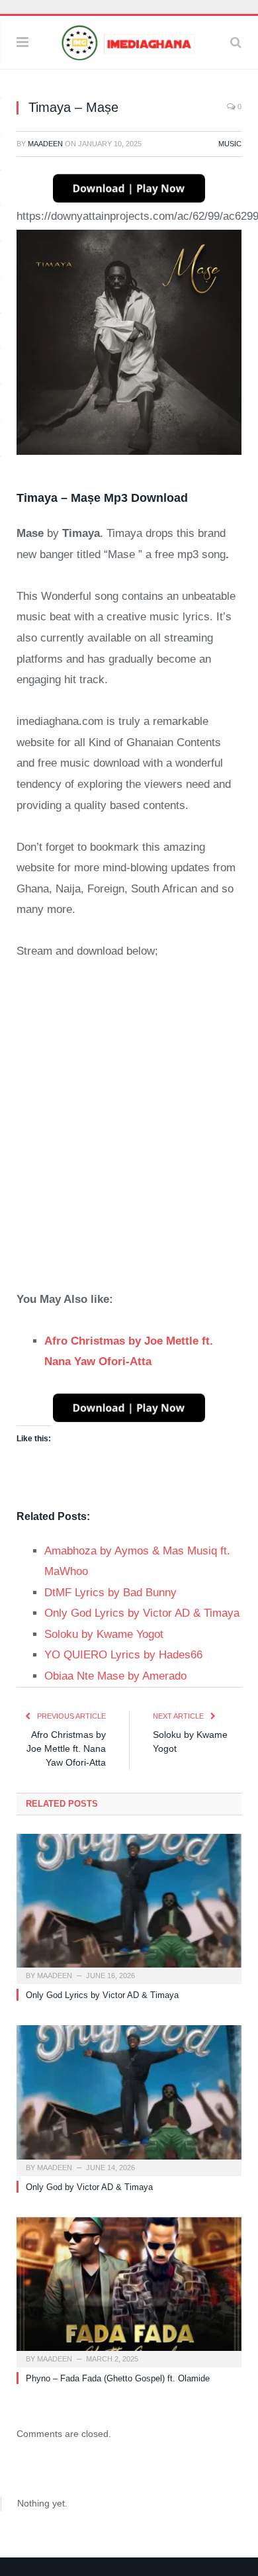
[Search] (236, 42)
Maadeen (45, 144)
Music (230, 144)
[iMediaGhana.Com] (129, 41)
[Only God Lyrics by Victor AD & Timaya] (129, 1907)
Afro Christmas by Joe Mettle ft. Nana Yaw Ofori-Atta (66, 1748)
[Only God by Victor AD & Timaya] (129, 2099)
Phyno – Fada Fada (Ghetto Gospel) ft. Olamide (118, 2378)
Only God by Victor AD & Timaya (89, 2187)
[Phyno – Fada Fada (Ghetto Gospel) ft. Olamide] (129, 2291)
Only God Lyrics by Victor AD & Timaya (102, 1995)
